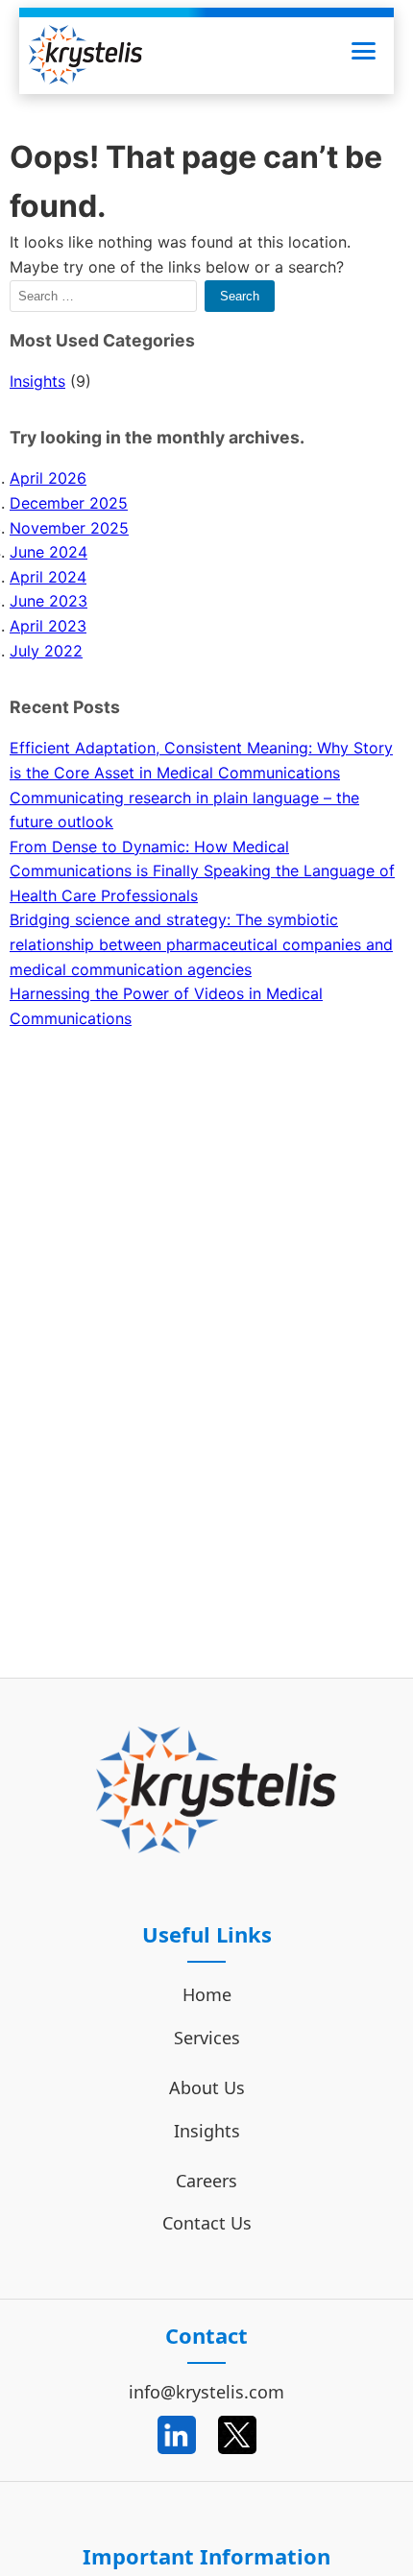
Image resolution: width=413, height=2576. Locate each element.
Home (207, 1994)
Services (207, 2038)
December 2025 (69, 503)
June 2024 (49, 552)
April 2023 (48, 626)
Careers (206, 2181)
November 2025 (69, 528)
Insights (37, 381)
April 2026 (48, 478)
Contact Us (207, 2223)
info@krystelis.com (206, 2392)
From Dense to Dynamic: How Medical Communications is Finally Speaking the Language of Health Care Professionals (202, 871)
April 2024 (48, 577)
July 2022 (46, 651)
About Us (207, 2087)
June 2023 (49, 601)
